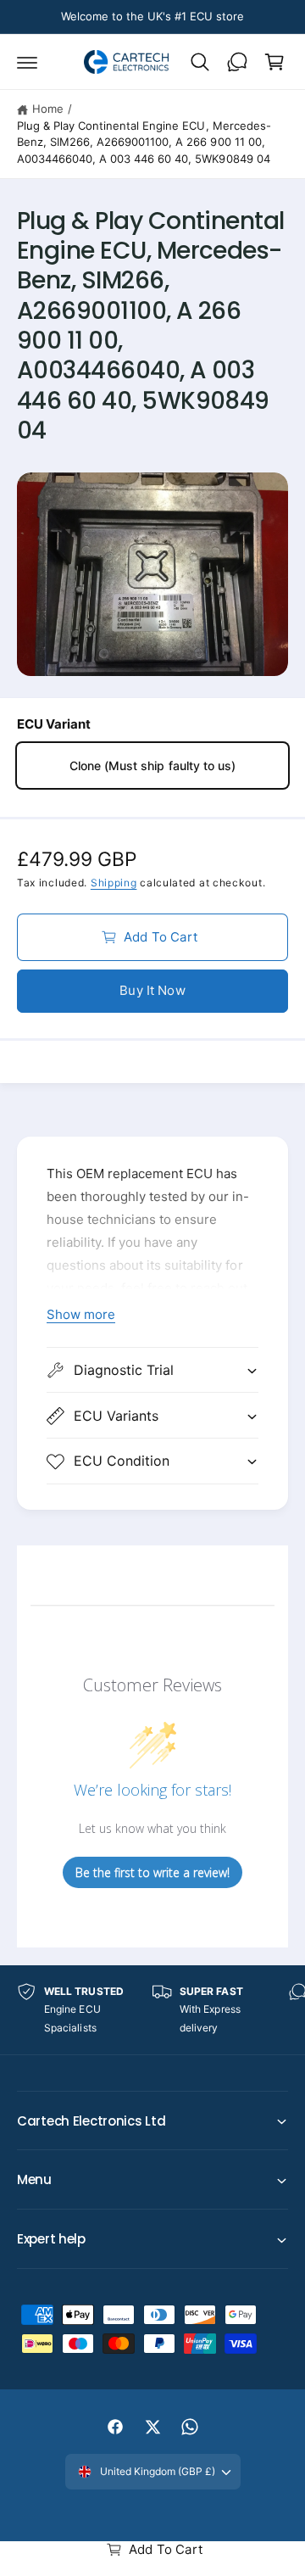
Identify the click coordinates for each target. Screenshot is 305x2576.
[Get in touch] (237, 62)
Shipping (114, 883)
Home (48, 109)
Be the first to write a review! (152, 1872)
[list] (152, 2010)
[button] (27, 62)
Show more (81, 1314)
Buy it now (152, 990)
